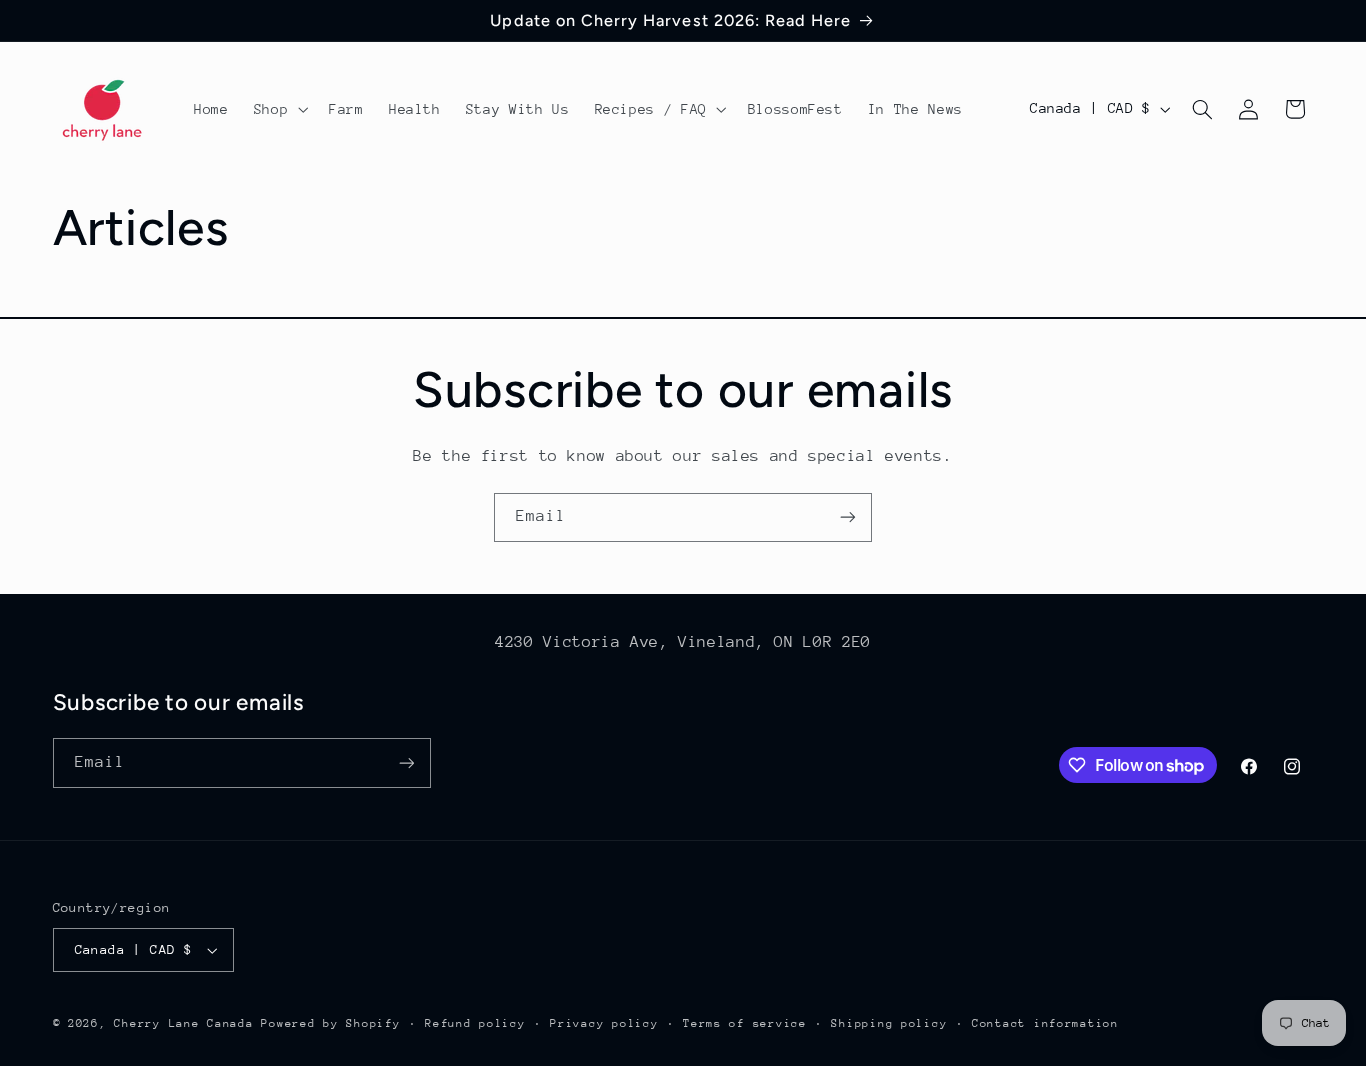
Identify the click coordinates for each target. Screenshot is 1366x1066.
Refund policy (475, 1023)
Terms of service (745, 1023)
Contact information (1045, 1023)
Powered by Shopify (330, 1023)
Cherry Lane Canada (183, 1023)
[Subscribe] (848, 517)
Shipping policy (889, 1023)
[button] (278, 109)
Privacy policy (604, 1023)
